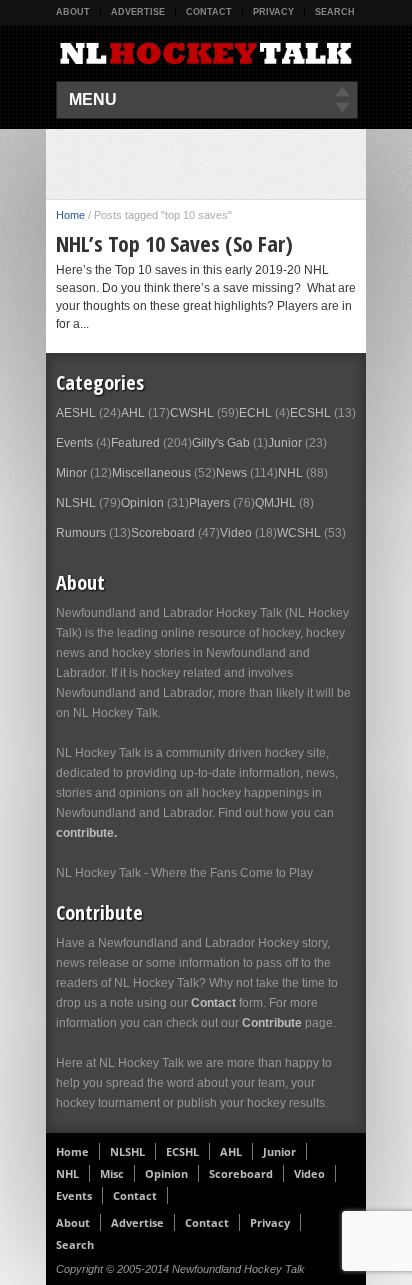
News (231, 473)
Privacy (273, 12)
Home (70, 215)
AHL (133, 413)
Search (335, 12)
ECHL (255, 413)
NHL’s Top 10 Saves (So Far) (174, 243)
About (73, 12)
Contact (209, 12)
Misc (112, 1173)
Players (209, 503)
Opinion (142, 503)
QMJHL (275, 503)
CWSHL (192, 413)
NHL (290, 473)
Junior (285, 443)
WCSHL (299, 533)
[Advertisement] (234, 164)
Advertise (138, 12)
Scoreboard (163, 533)
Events (74, 443)
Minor (71, 473)
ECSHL (310, 413)
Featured (135, 443)
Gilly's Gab (221, 443)
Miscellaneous (151, 473)
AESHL (76, 413)
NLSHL (76, 503)
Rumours (81, 533)
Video (236, 533)
